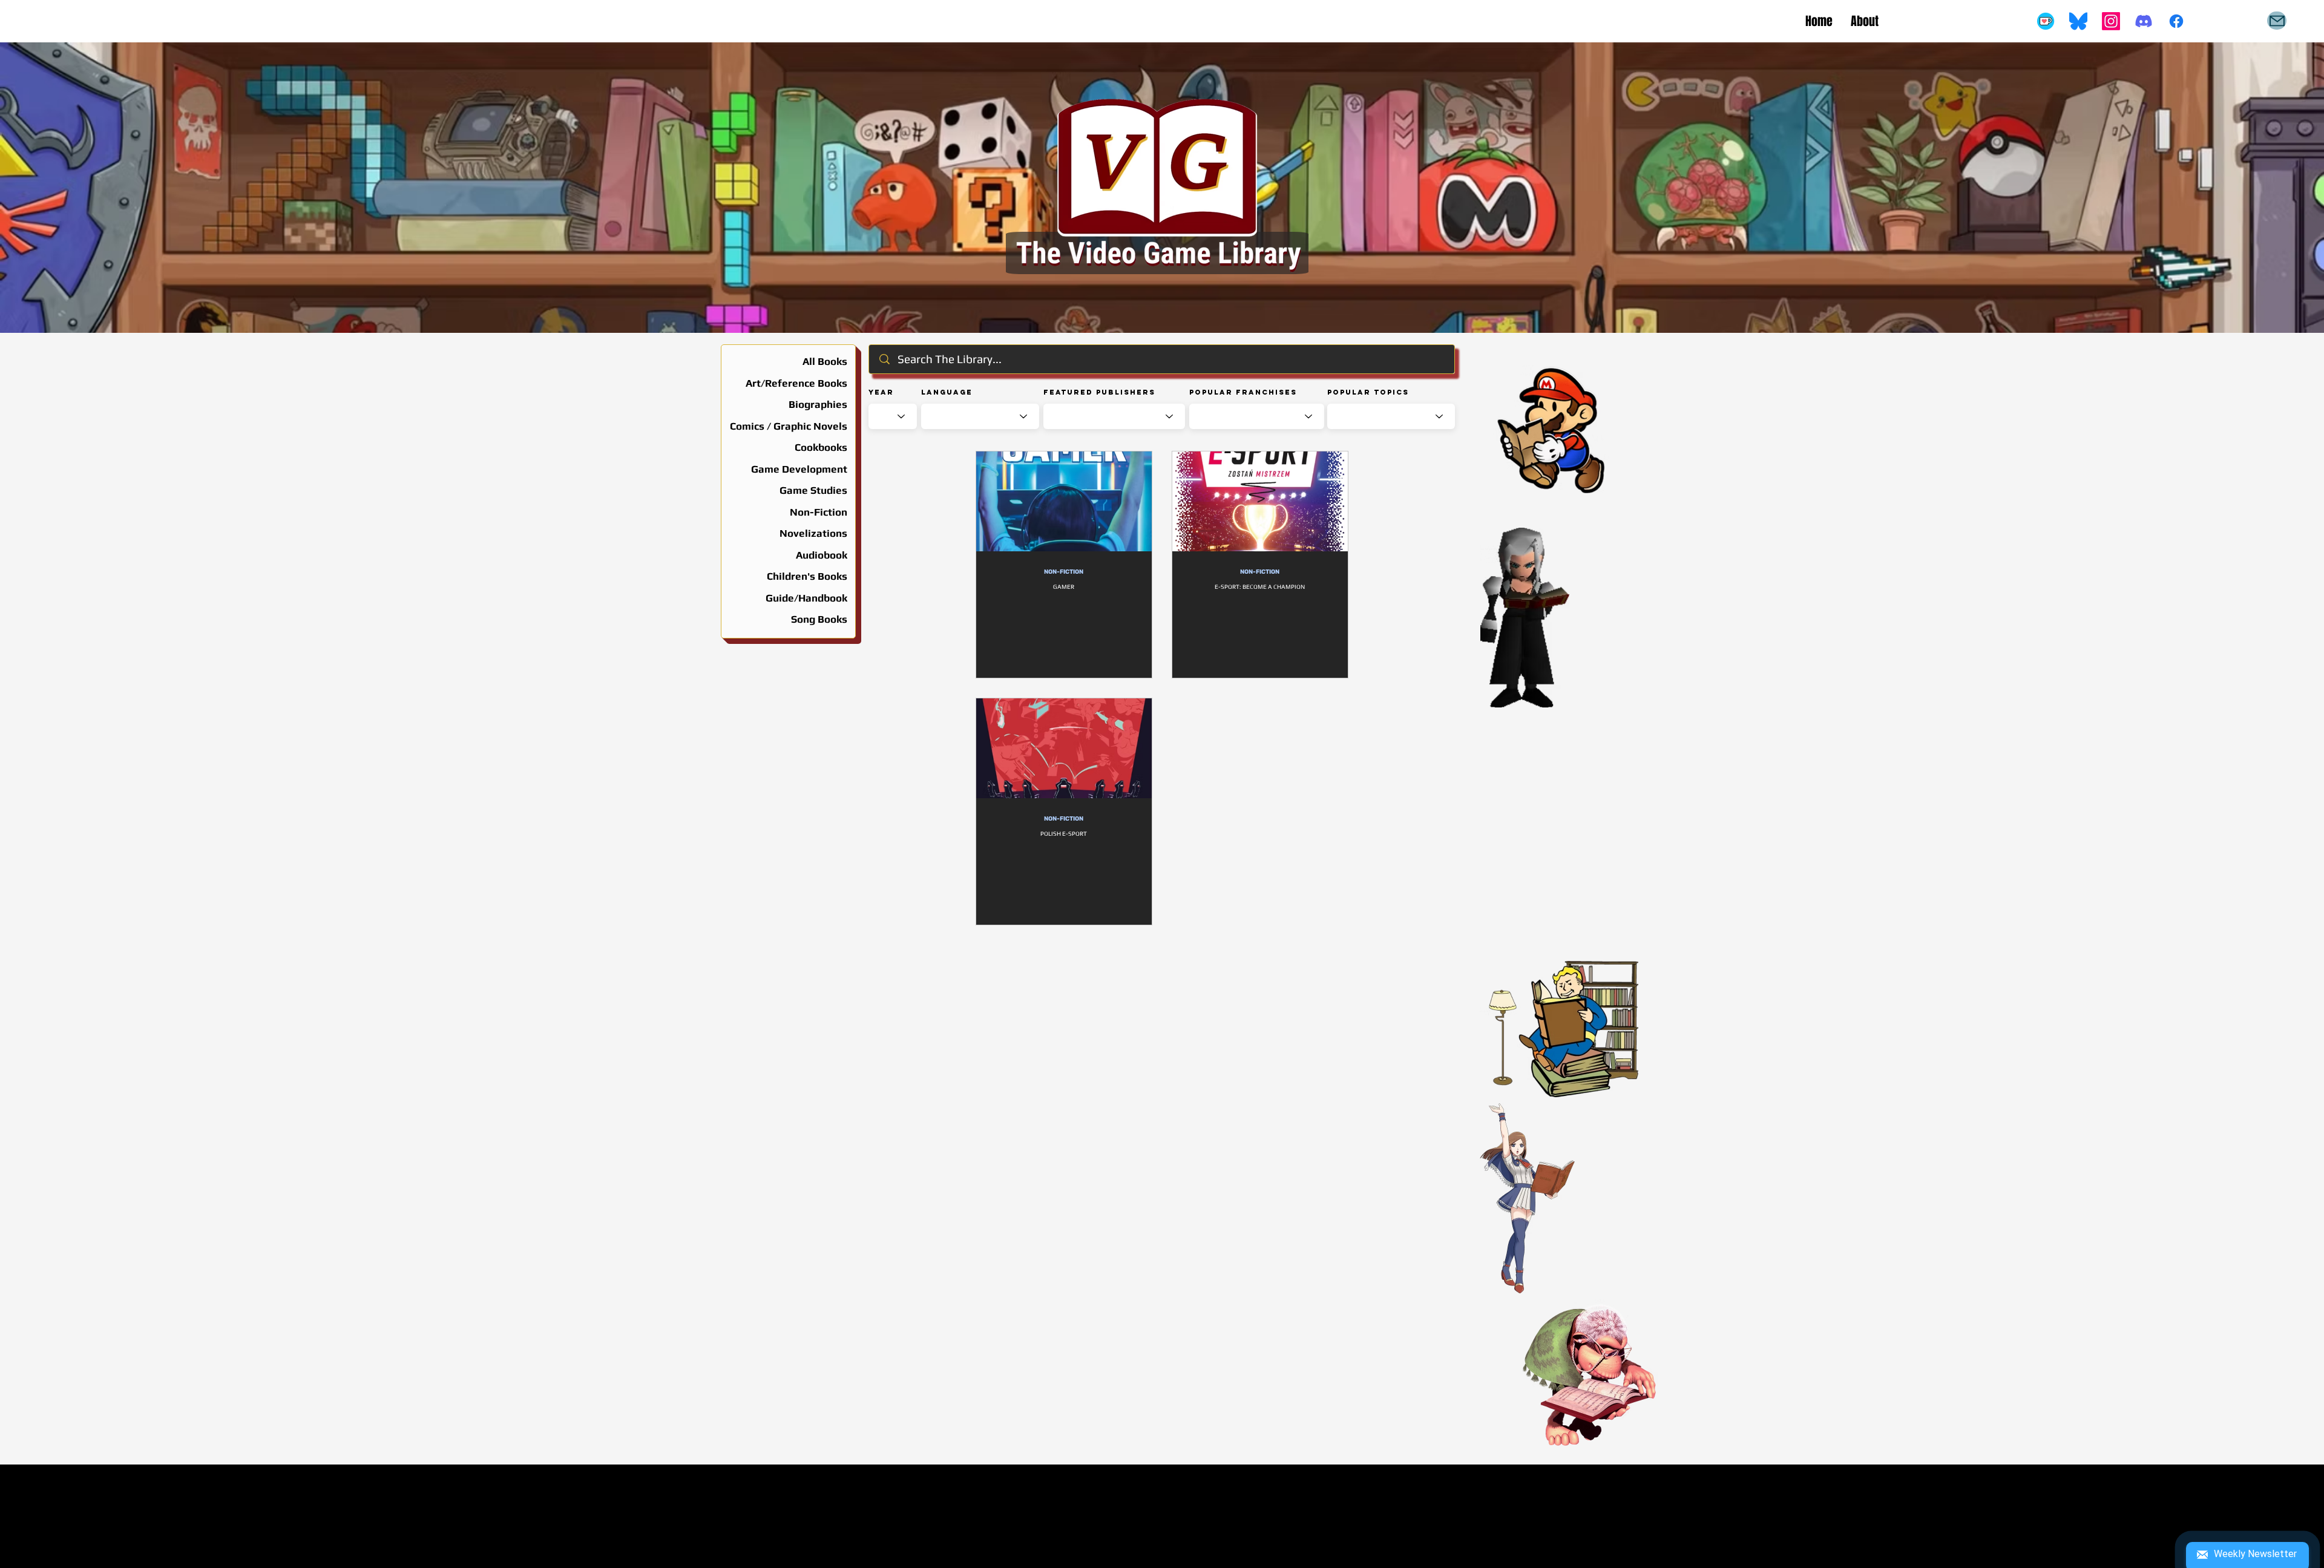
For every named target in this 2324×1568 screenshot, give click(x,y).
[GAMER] (1064, 501)
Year (881, 392)
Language (947, 392)
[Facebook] (2176, 21)
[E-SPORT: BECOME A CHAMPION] (1260, 501)
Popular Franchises (1243, 392)
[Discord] (2144, 21)
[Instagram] (2111, 21)
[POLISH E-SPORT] (1064, 748)
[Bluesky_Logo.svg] (2078, 21)
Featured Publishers (1099, 392)
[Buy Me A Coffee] (2046, 21)
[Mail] (2277, 21)
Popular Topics (1368, 392)
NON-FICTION (1064, 572)
